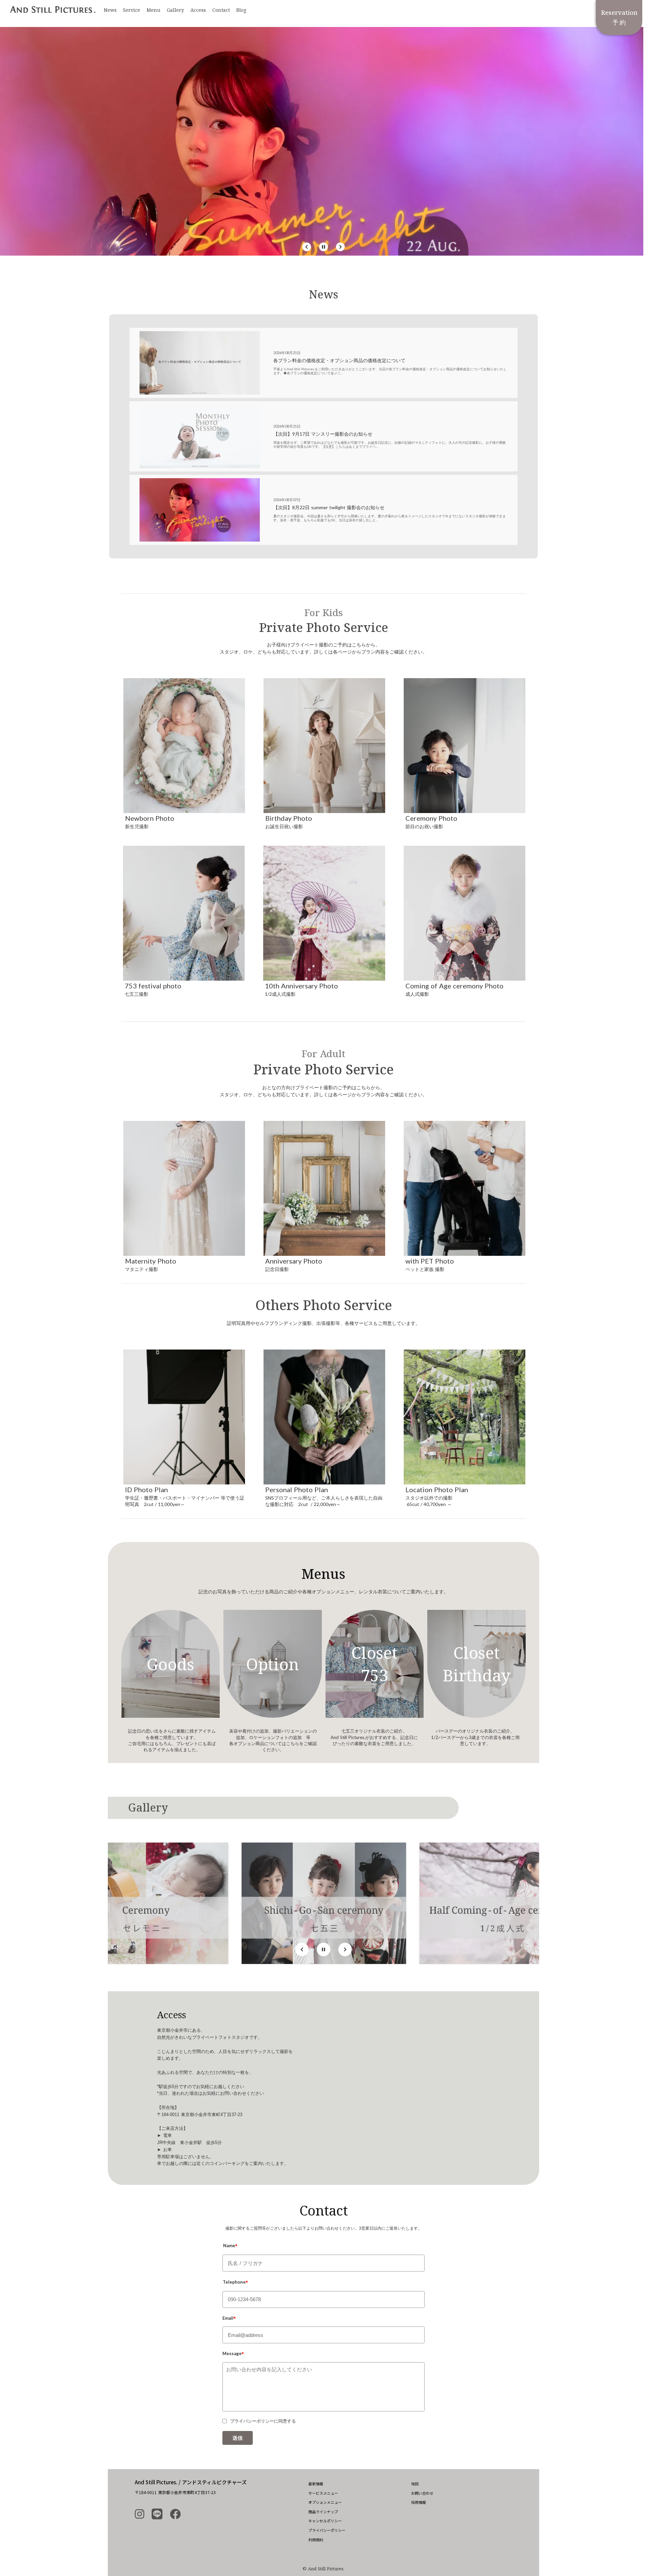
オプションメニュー (325, 2502)
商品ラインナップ (323, 2512)
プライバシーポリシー (327, 2530)
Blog (241, 10)
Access (198, 10)
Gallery (175, 10)
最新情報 (316, 2484)
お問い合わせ (422, 2493)
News (110, 10)
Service (132, 10)
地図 (415, 2484)
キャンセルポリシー (325, 2521)
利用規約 (316, 2540)
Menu (153, 10)
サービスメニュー (323, 2493)
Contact (221, 10)
